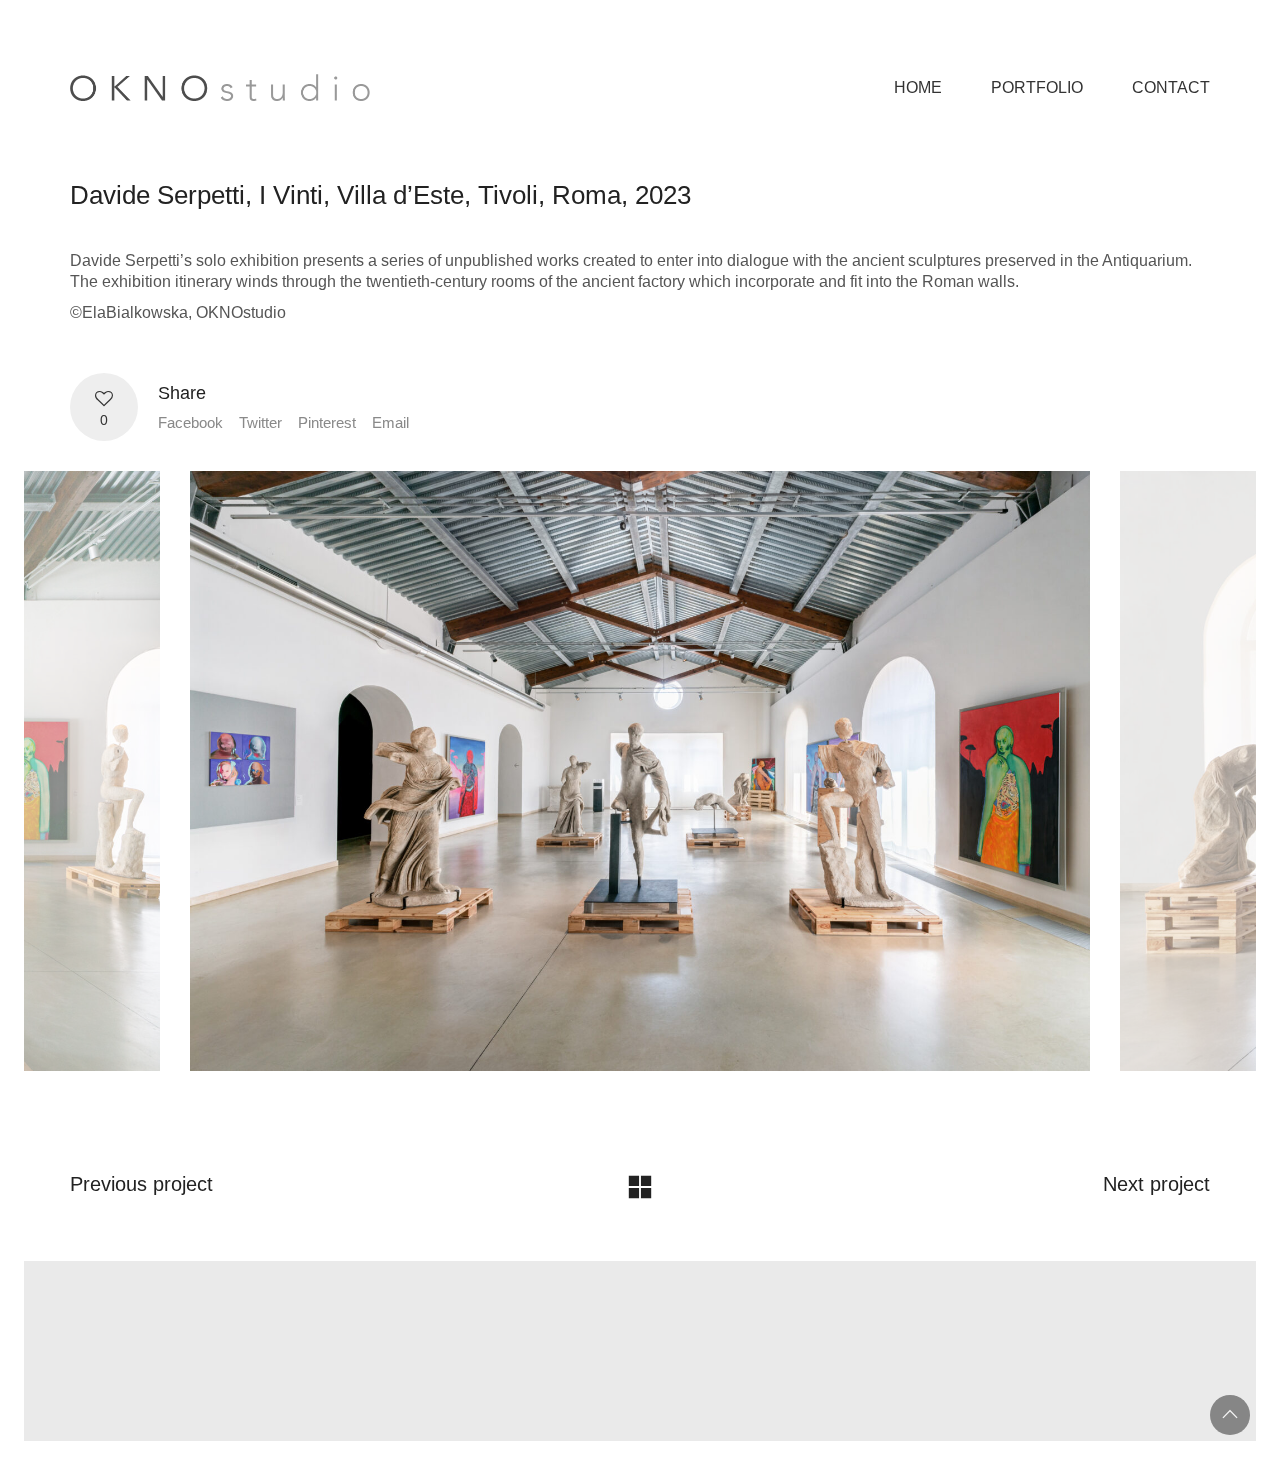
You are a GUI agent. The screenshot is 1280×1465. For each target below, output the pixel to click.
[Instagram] (663, 1331)
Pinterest (327, 422)
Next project (1156, 1184)
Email (390, 422)
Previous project (141, 1184)
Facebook (190, 422)
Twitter (260, 422)
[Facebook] (613, 1331)
